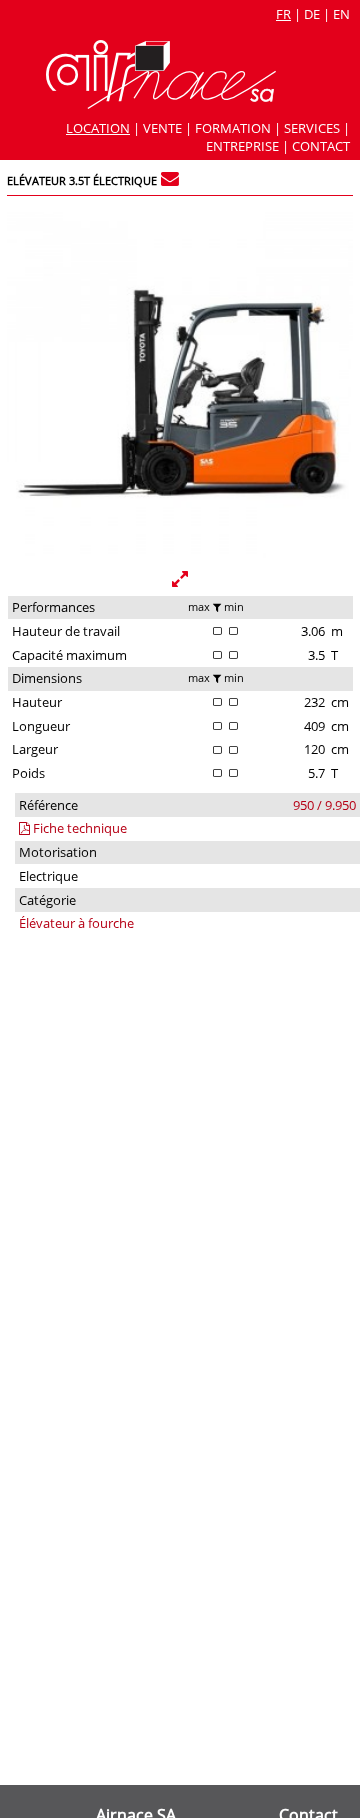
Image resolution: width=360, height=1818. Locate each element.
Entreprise (242, 146)
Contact (321, 146)
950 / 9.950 (324, 805)
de (312, 14)
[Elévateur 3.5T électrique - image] (180, 553)
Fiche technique (78, 828)
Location (98, 128)
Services (312, 128)
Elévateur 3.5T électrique (82, 181)
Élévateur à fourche (76, 923)
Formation (233, 128)
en (341, 14)
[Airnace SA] (161, 104)
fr (283, 14)
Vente (162, 128)
